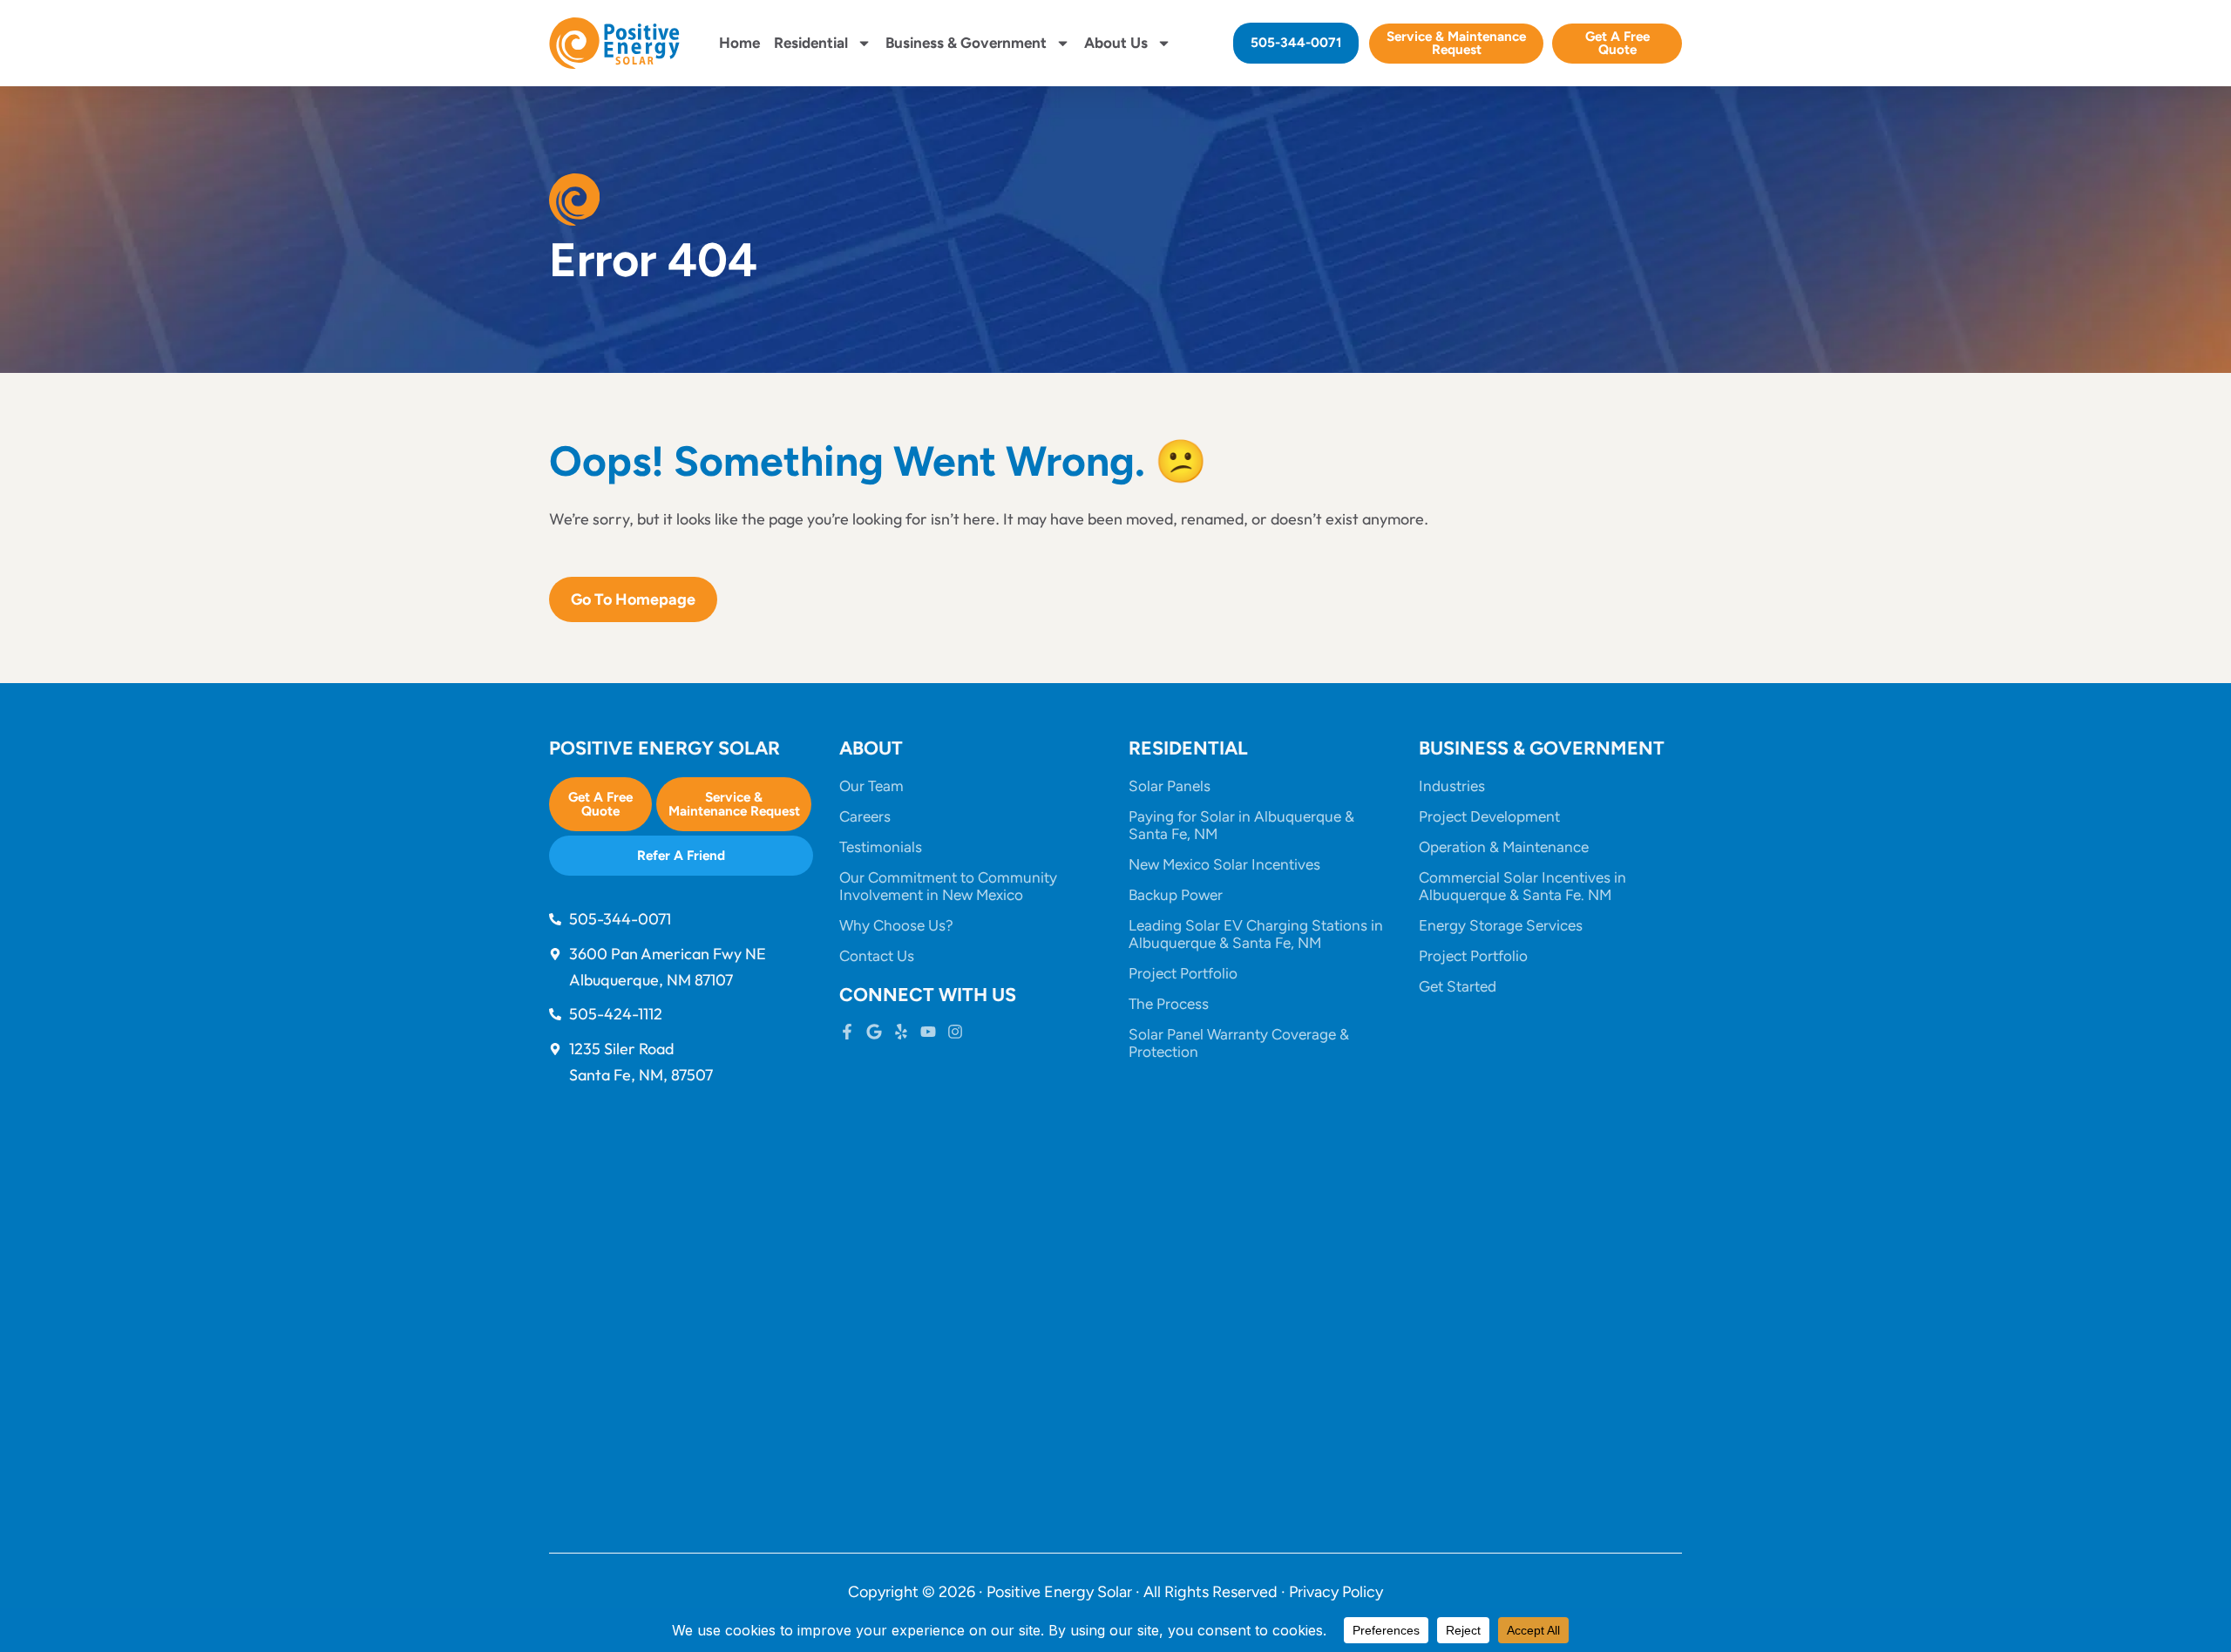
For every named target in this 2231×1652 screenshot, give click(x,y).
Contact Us (877, 956)
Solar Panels (1170, 786)
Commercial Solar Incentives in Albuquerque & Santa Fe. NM (1522, 886)
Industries (1452, 786)
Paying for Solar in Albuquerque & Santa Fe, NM (1241, 825)
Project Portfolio (1183, 973)
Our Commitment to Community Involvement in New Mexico (948, 886)
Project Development (1489, 816)
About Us (1116, 43)
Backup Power (1176, 895)
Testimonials (881, 847)
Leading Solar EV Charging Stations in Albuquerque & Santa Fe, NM (1256, 934)
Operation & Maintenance (1504, 847)
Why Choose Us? (896, 925)
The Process (1169, 1004)
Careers (865, 816)
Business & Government (966, 43)
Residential (811, 43)
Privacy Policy (1336, 1592)
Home (739, 43)
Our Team (871, 786)
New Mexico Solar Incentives (1224, 864)
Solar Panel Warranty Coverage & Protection (1239, 1043)
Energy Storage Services (1501, 925)
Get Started (1458, 986)
